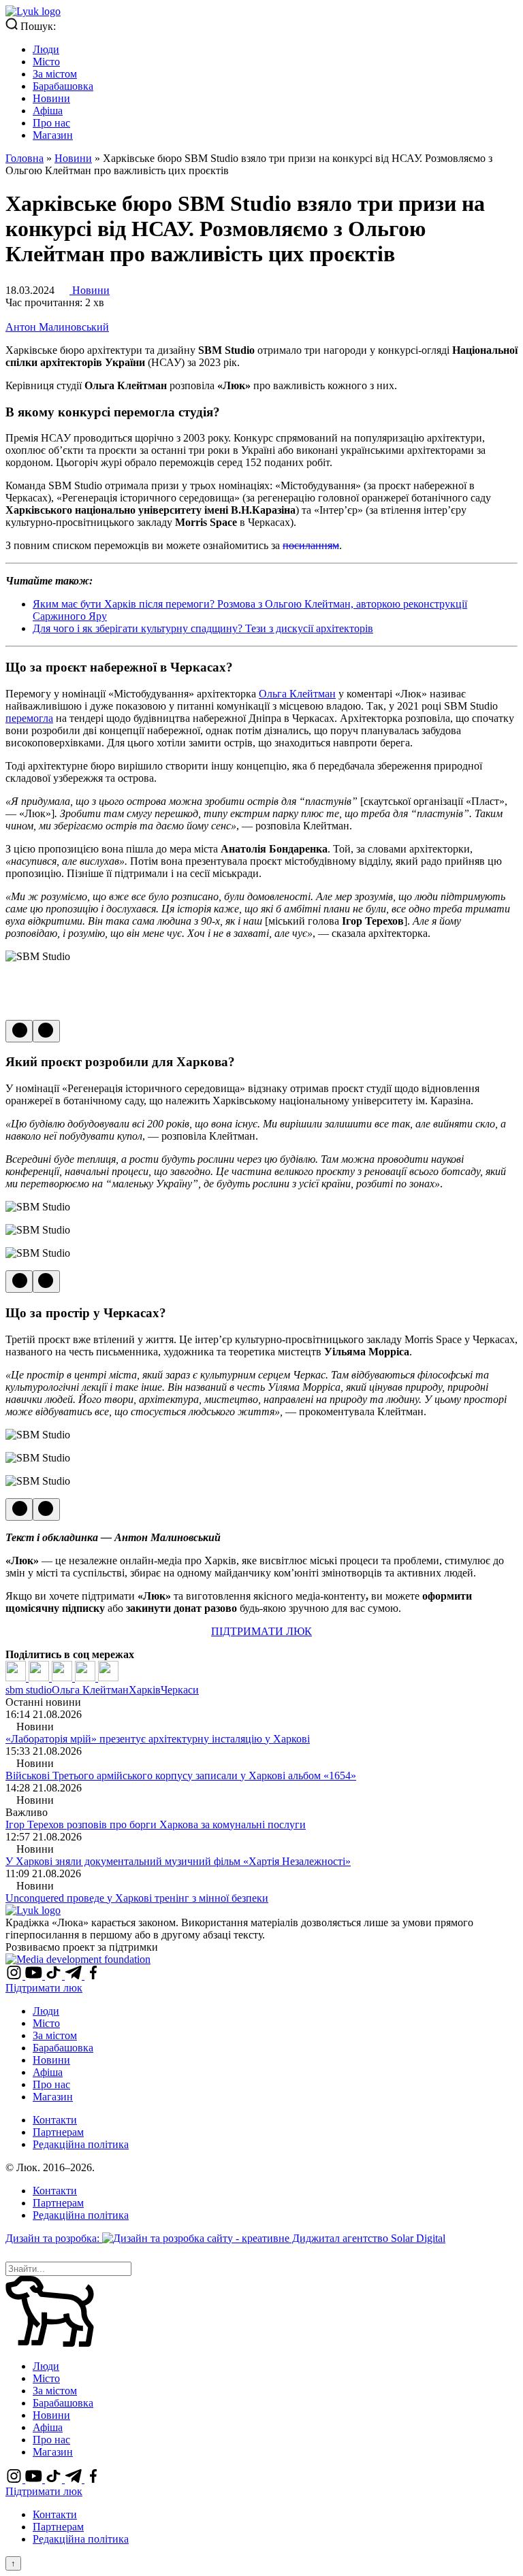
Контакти (55, 2120)
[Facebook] (17, 1678)
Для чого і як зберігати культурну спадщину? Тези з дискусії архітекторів (203, 628)
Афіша (48, 111)
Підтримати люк (44, 1988)
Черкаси (180, 1690)
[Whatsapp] (108, 1678)
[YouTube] (35, 1976)
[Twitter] (40, 1678)
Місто (46, 62)
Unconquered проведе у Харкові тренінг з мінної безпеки (137, 1898)
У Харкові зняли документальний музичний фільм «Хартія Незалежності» (178, 1861)
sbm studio (29, 1690)
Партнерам (58, 2132)
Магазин (53, 135)
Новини (51, 98)
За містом (55, 74)
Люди (46, 49)
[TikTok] (55, 1976)
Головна (25, 158)
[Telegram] (86, 1678)
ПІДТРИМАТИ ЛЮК (261, 1631)
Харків (145, 1690)
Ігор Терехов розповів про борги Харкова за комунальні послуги (156, 1824)
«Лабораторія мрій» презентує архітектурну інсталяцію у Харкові (158, 1739)
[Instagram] (15, 1976)
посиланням (311, 545)
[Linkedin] (63, 1678)
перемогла (29, 718)
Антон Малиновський (57, 327)
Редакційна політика (81, 2144)
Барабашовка (63, 86)
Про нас (51, 123)
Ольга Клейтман (297, 694)
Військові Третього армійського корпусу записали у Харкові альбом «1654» (181, 1776)
